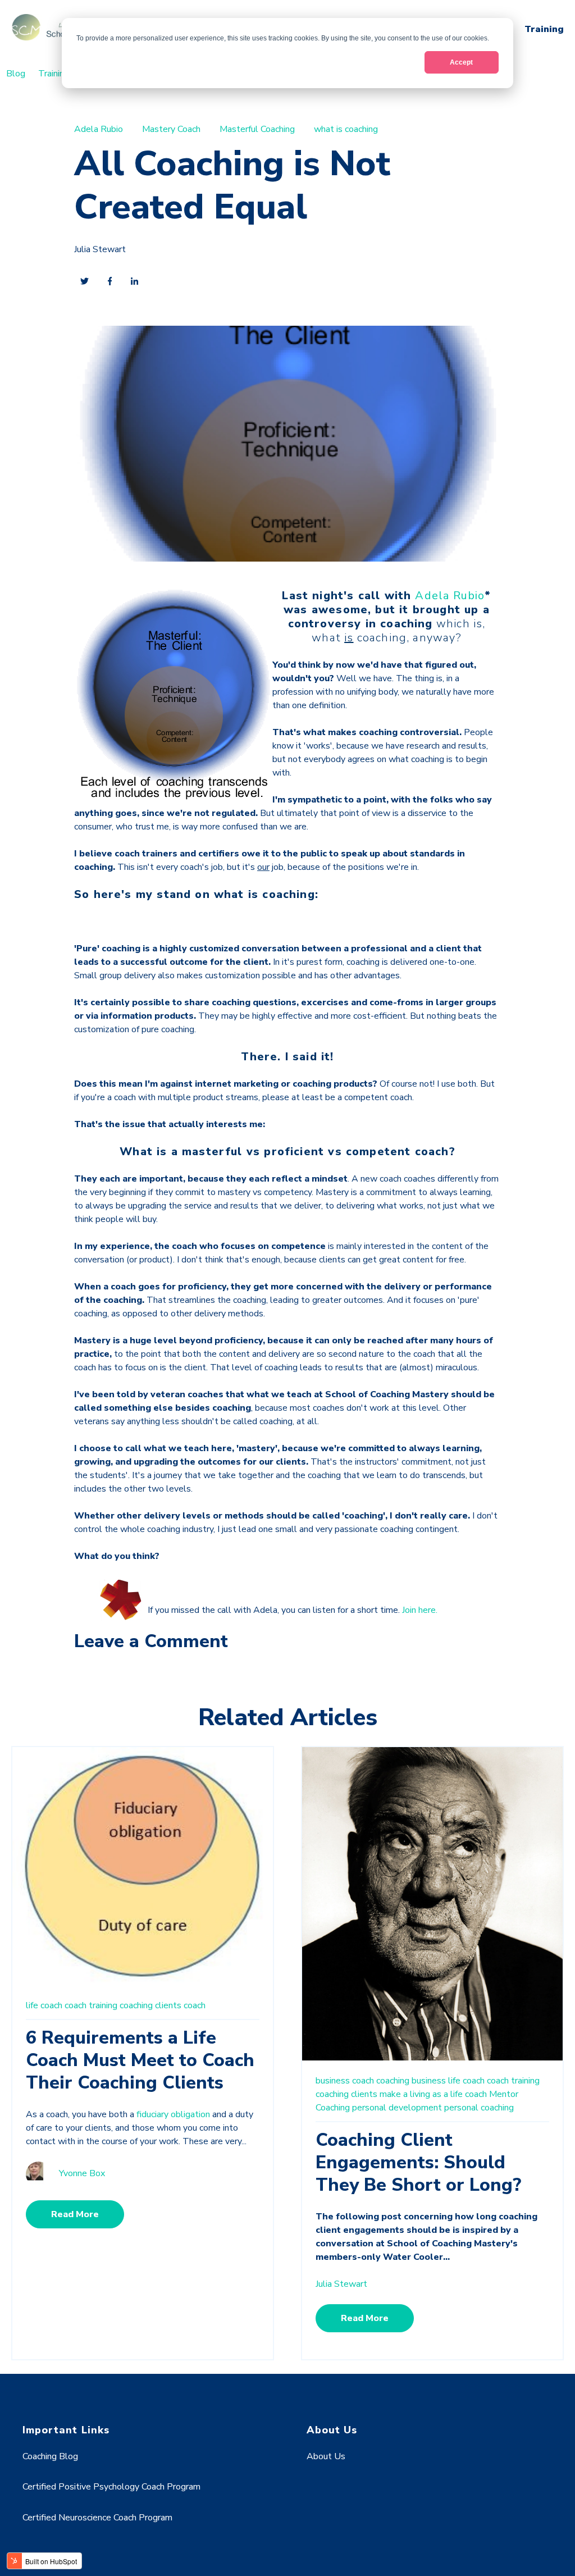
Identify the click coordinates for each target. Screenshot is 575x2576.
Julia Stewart (100, 249)
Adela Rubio (99, 129)
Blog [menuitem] (16, 74)
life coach (44, 2005)
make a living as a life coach (433, 2094)
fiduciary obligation (173, 2114)
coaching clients (150, 2005)
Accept (461, 62)
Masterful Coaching (257, 129)
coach (195, 2005)
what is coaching (346, 129)
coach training (91, 2005)
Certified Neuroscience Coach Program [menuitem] (97, 2518)
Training (544, 29)
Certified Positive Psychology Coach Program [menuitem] (111, 2487)
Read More (75, 2214)
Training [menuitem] (54, 74)
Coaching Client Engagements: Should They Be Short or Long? (418, 2162)
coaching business (411, 2081)
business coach (345, 2081)
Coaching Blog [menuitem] (50, 2456)
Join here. (420, 1610)
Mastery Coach (171, 129)
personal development (397, 2108)
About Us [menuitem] (326, 2456)
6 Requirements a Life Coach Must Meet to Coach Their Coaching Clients (140, 2060)
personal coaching (479, 2108)
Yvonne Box (82, 2173)
